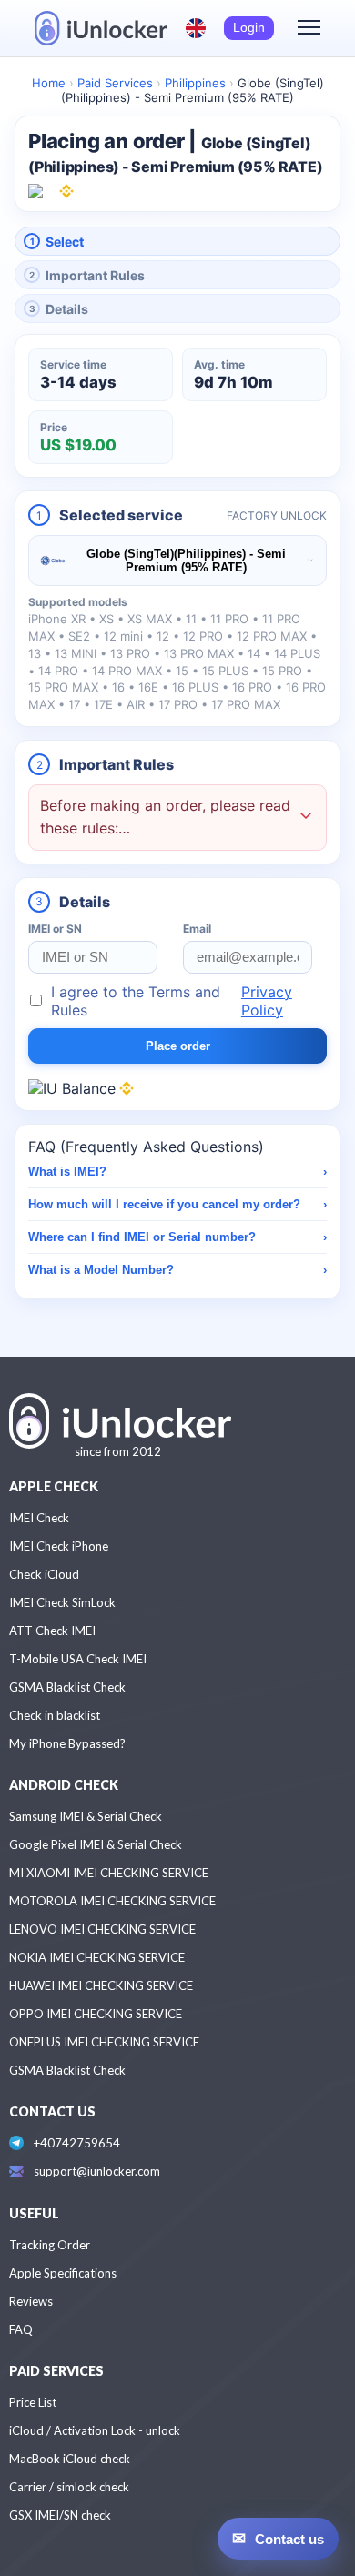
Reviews (31, 2301)
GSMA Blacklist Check (67, 1687)
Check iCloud (44, 1574)
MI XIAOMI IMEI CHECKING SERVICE (109, 1873)
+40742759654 (77, 2143)
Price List (33, 2402)
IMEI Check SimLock (62, 1602)
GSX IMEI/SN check (60, 2515)
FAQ (21, 2329)
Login (249, 28)
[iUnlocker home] (101, 28)
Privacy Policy (267, 1001)
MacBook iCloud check (70, 2459)
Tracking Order (50, 2245)
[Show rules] (306, 818)
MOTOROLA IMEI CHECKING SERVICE (112, 1901)
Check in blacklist (55, 1715)
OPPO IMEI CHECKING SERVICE (96, 2014)
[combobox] (177, 561)
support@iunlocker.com (97, 2171)
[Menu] (309, 28)
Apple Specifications (63, 2273)
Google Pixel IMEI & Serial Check (96, 1844)
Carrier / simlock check (69, 2487)
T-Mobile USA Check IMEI (78, 1659)
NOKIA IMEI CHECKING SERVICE (97, 1957)
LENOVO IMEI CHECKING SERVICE (102, 1929)
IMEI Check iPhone (59, 1546)
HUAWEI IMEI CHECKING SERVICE (101, 1985)
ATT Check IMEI (52, 1631)
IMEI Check (39, 1518)
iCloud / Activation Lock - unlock (95, 2430)
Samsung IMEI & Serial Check (86, 1816)
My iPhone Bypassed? (67, 1743)
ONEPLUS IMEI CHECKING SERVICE (104, 2042)
